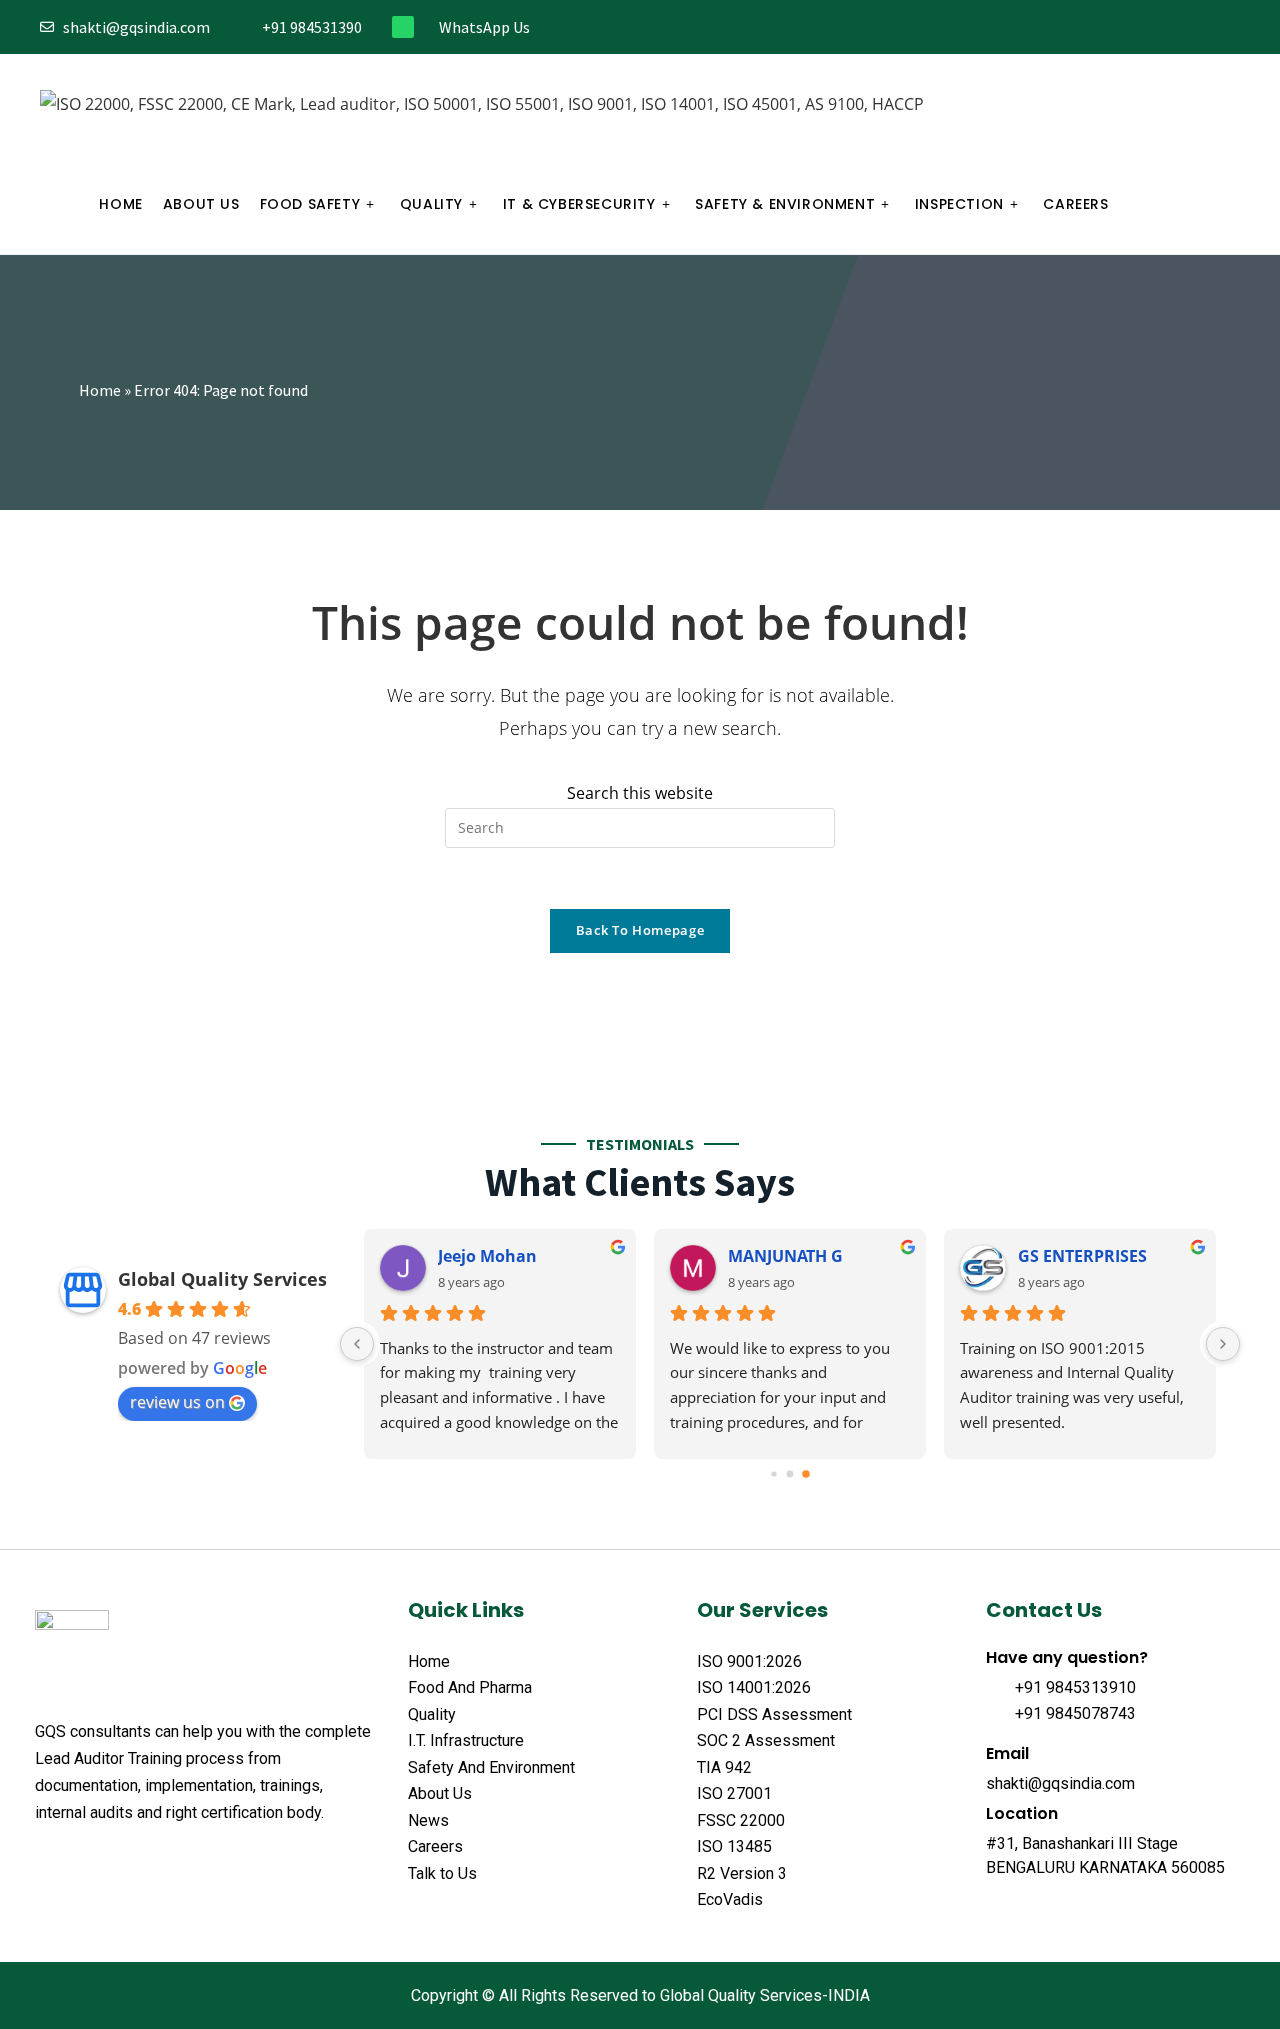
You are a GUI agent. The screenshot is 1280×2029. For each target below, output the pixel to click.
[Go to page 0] (773, 1473)
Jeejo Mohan (487, 1256)
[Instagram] (1166, 27)
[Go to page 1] (790, 1473)
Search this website (640, 793)
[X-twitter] (83, 1862)
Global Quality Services (222, 1279)
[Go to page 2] (806, 1474)
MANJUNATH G (785, 1256)
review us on (177, 1402)
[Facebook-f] (1100, 27)
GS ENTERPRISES (1082, 1256)
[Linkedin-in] (1199, 27)
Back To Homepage (640, 930)
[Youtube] (1232, 27)
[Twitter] (1133, 27)
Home (100, 390)
